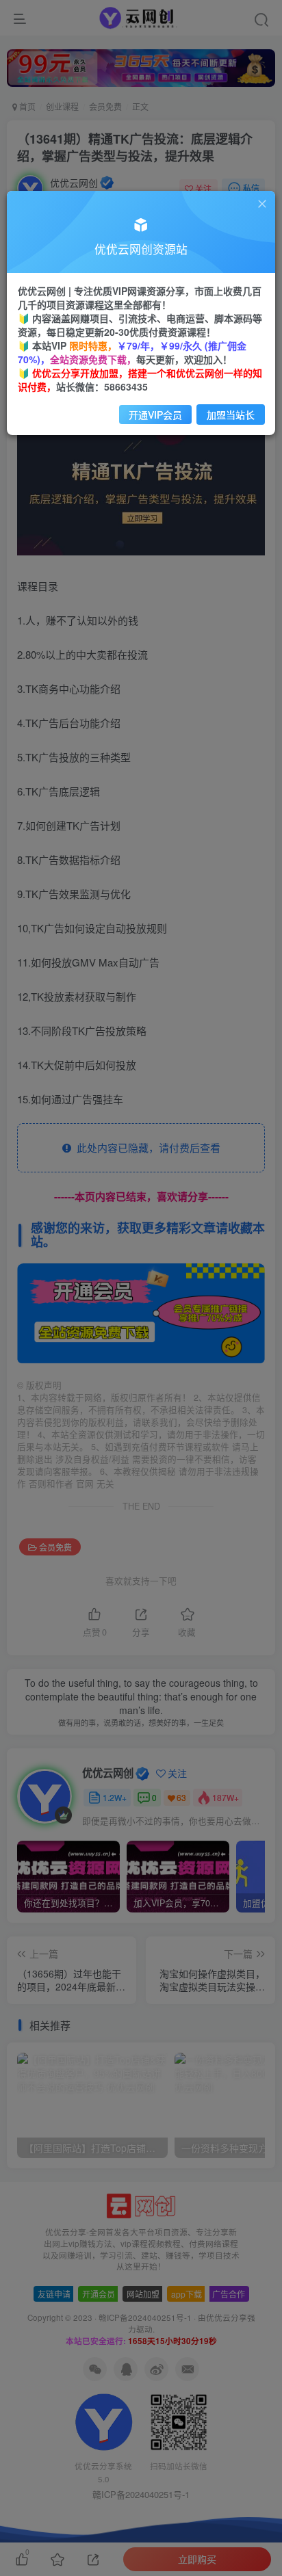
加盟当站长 (231, 415)
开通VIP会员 (155, 415)
